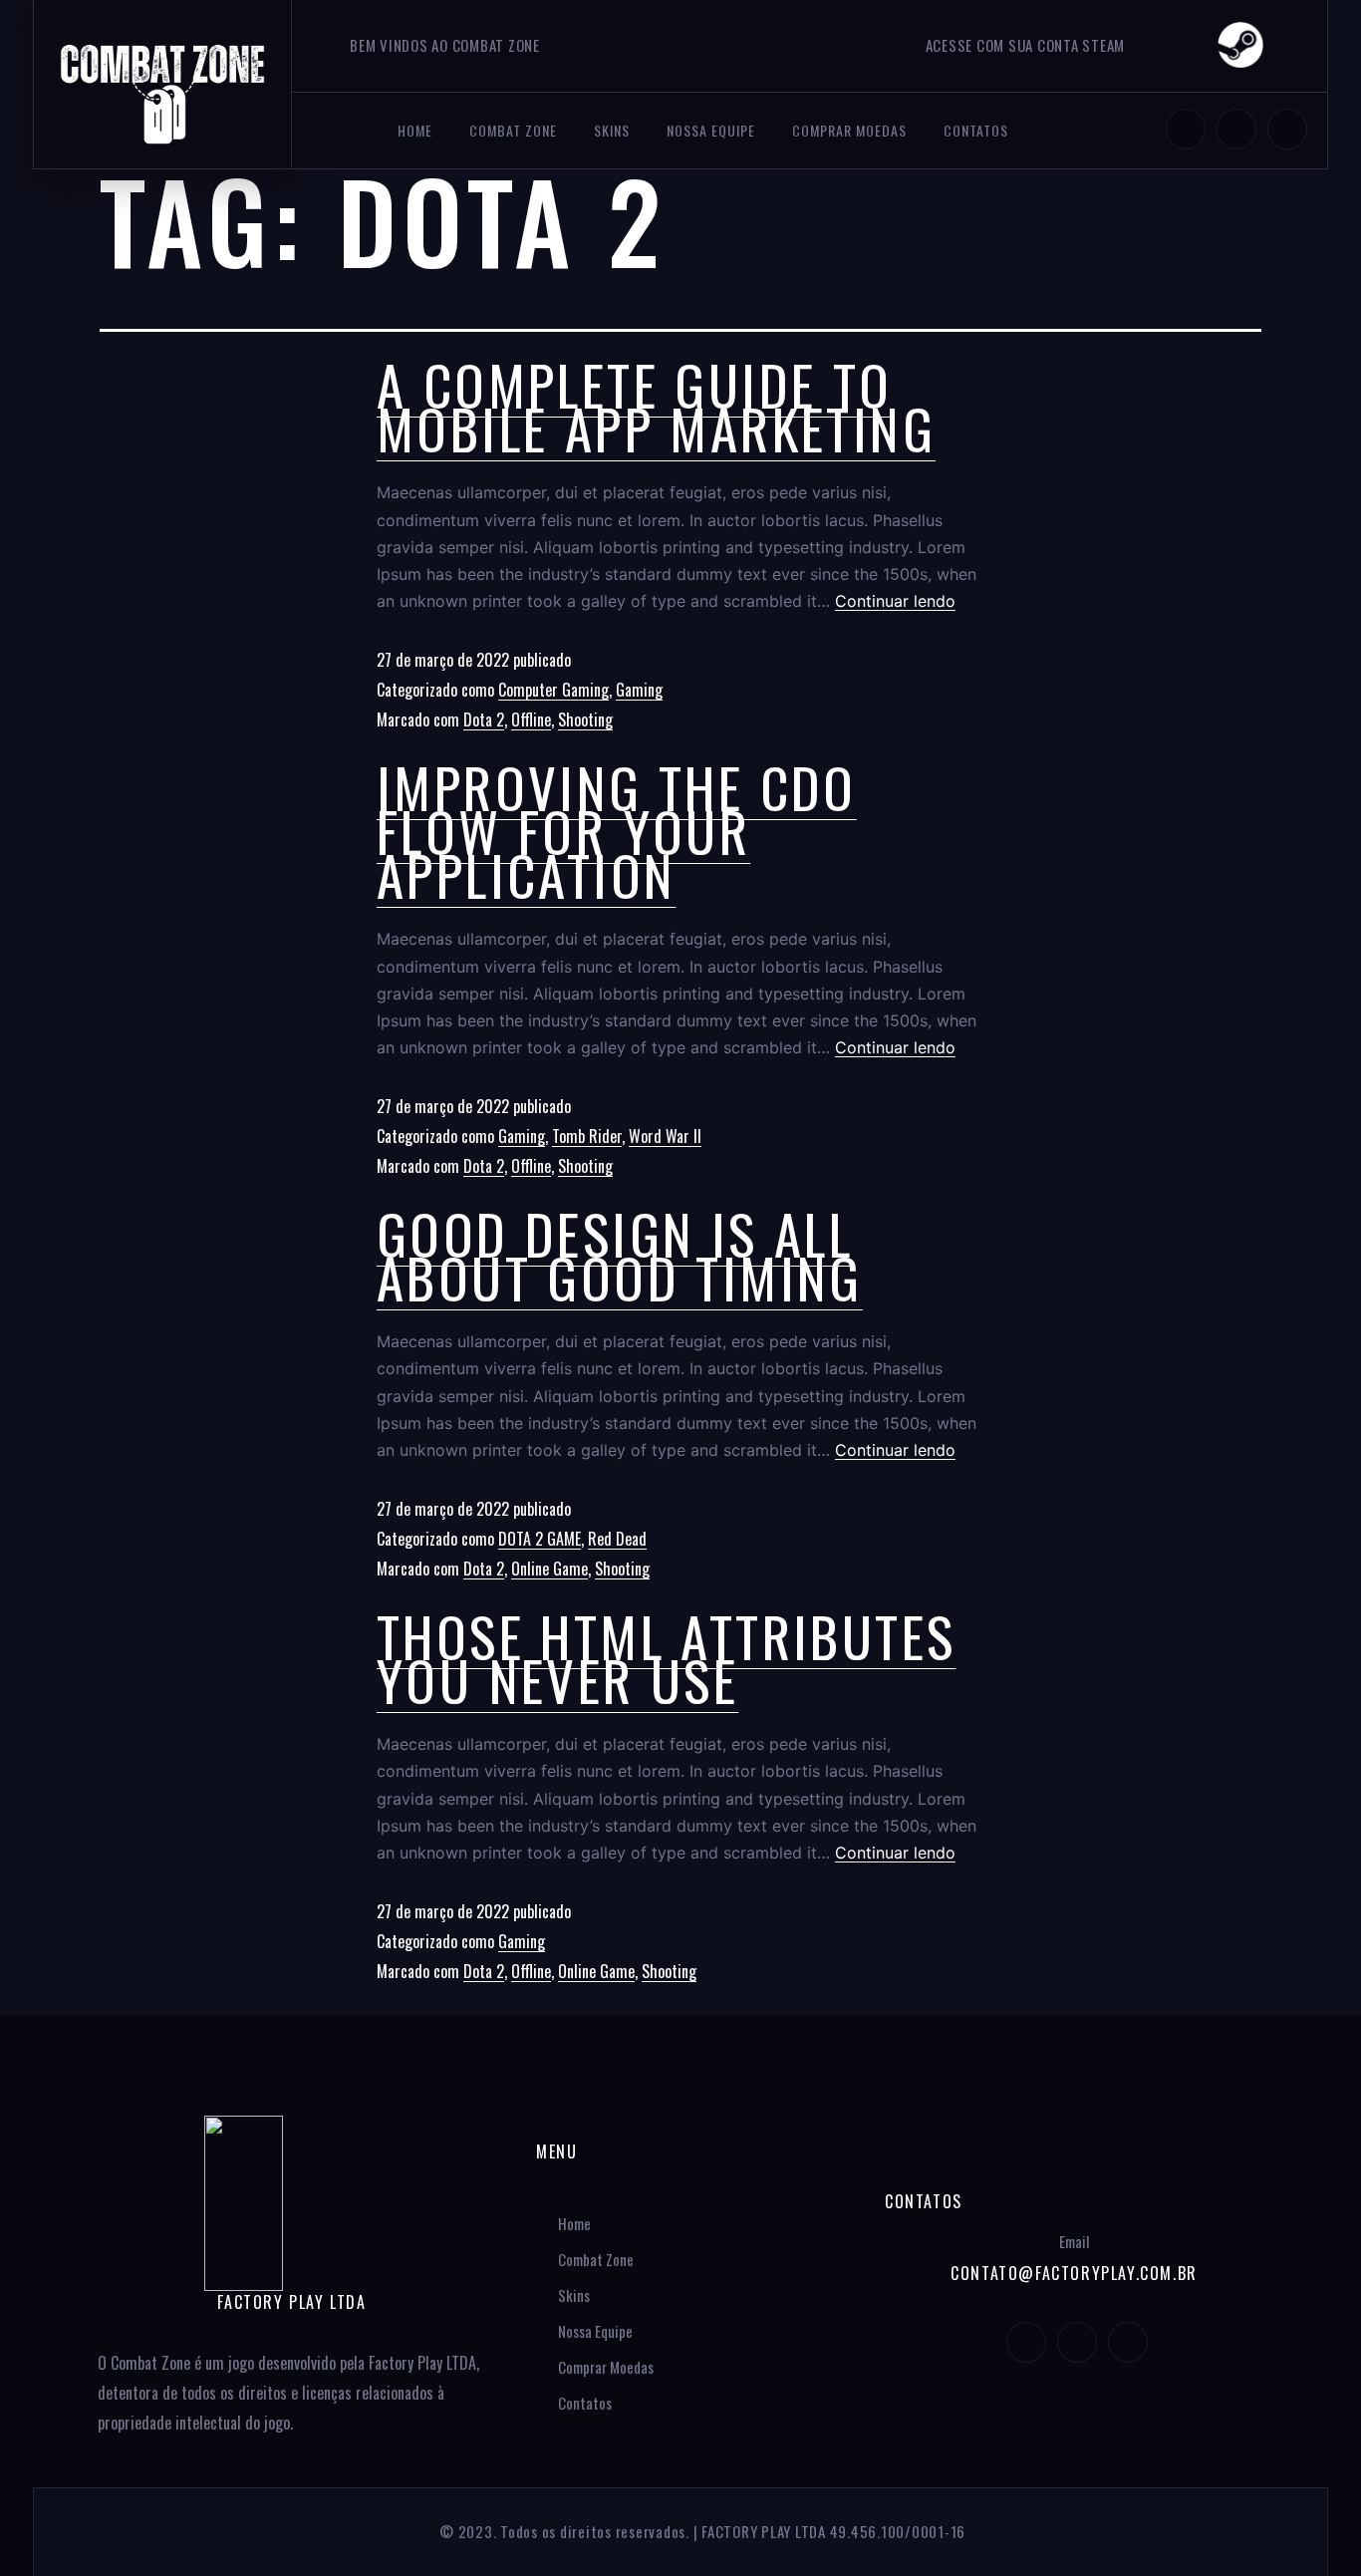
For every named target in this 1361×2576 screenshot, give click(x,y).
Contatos (976, 130)
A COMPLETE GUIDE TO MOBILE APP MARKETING (656, 406)
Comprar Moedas (849, 130)
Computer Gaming (553, 690)
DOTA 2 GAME (540, 1539)
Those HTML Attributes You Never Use (666, 1657)
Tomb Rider (587, 1136)
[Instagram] (1186, 129)
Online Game (549, 1569)
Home (415, 130)
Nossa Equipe (711, 130)
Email (1074, 2241)
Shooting (585, 719)
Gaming (639, 690)
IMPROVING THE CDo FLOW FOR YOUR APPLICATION (617, 830)
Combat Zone (513, 130)
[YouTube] (1236, 129)
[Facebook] (1287, 129)
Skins (612, 130)
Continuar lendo (895, 601)
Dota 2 (484, 719)
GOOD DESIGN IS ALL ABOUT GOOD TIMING (620, 1255)
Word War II (665, 1136)
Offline (531, 719)
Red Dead (617, 1539)
